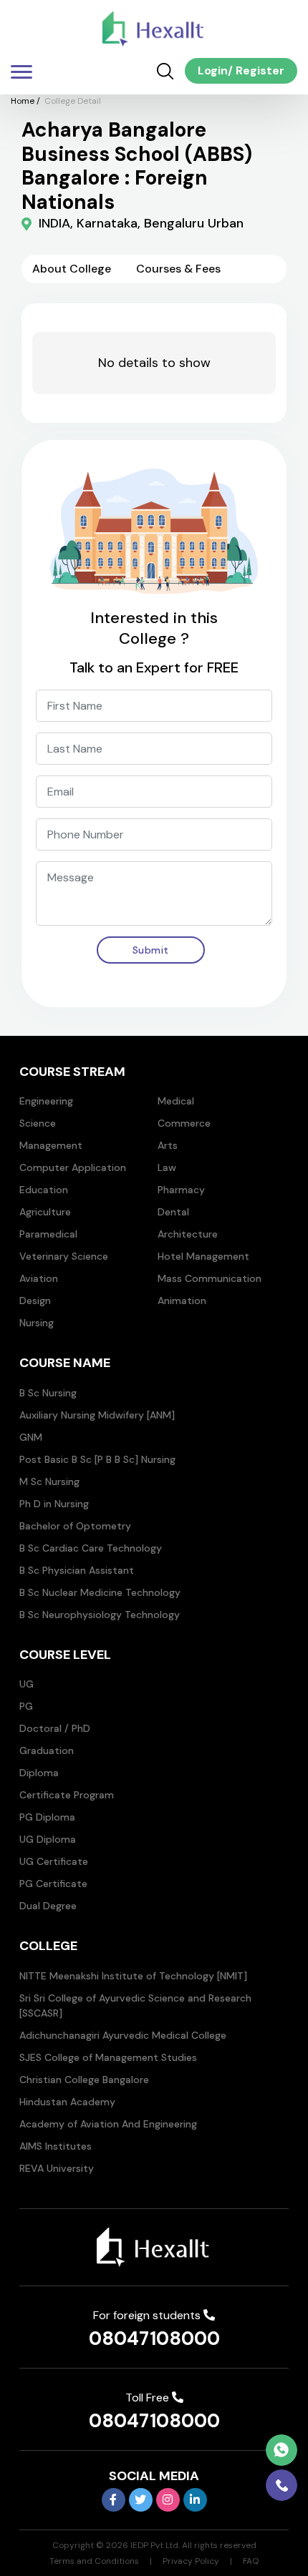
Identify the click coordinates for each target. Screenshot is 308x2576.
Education (44, 1190)
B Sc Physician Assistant (77, 1570)
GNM (31, 1437)
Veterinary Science (64, 1256)
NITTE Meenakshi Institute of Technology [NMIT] (133, 1976)
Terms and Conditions (94, 2561)
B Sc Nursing (48, 1393)
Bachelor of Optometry (75, 1526)
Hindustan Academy (67, 2102)
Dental (173, 1212)
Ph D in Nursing (54, 1504)
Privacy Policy (191, 2561)
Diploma (39, 1773)
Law (167, 1167)
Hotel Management (203, 1256)
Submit (151, 950)
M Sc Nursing (49, 1482)
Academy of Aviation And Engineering (108, 2124)
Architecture (188, 1234)
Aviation (39, 1278)
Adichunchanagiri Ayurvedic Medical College (123, 2035)
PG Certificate (53, 1884)
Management (51, 1145)
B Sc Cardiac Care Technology (91, 1548)
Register (259, 70)
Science (38, 1123)
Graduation (47, 1750)
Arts (168, 1145)
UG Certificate (54, 1861)
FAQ (251, 2561)
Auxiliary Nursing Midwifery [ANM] (97, 1415)
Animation (182, 1301)
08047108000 (154, 2339)
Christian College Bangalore (84, 2080)
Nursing (37, 1323)
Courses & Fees (178, 269)
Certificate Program (67, 1795)
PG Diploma (47, 1817)
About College (72, 269)
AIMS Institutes (56, 2146)
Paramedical (48, 1234)
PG (26, 1706)
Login (213, 70)
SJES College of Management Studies (108, 2057)
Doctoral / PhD (55, 1728)
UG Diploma (48, 1839)
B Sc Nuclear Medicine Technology (100, 1592)
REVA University (57, 2168)
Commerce (184, 1123)
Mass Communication (210, 1278)
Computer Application (73, 1167)
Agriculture (45, 1212)
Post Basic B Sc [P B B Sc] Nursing (97, 1459)
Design (35, 1301)
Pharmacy (181, 1190)
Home (23, 101)
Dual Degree (48, 1906)
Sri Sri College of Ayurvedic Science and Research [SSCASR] (135, 2006)
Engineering (46, 1101)
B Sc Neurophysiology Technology (100, 1615)
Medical (176, 1101)
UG (27, 1684)
